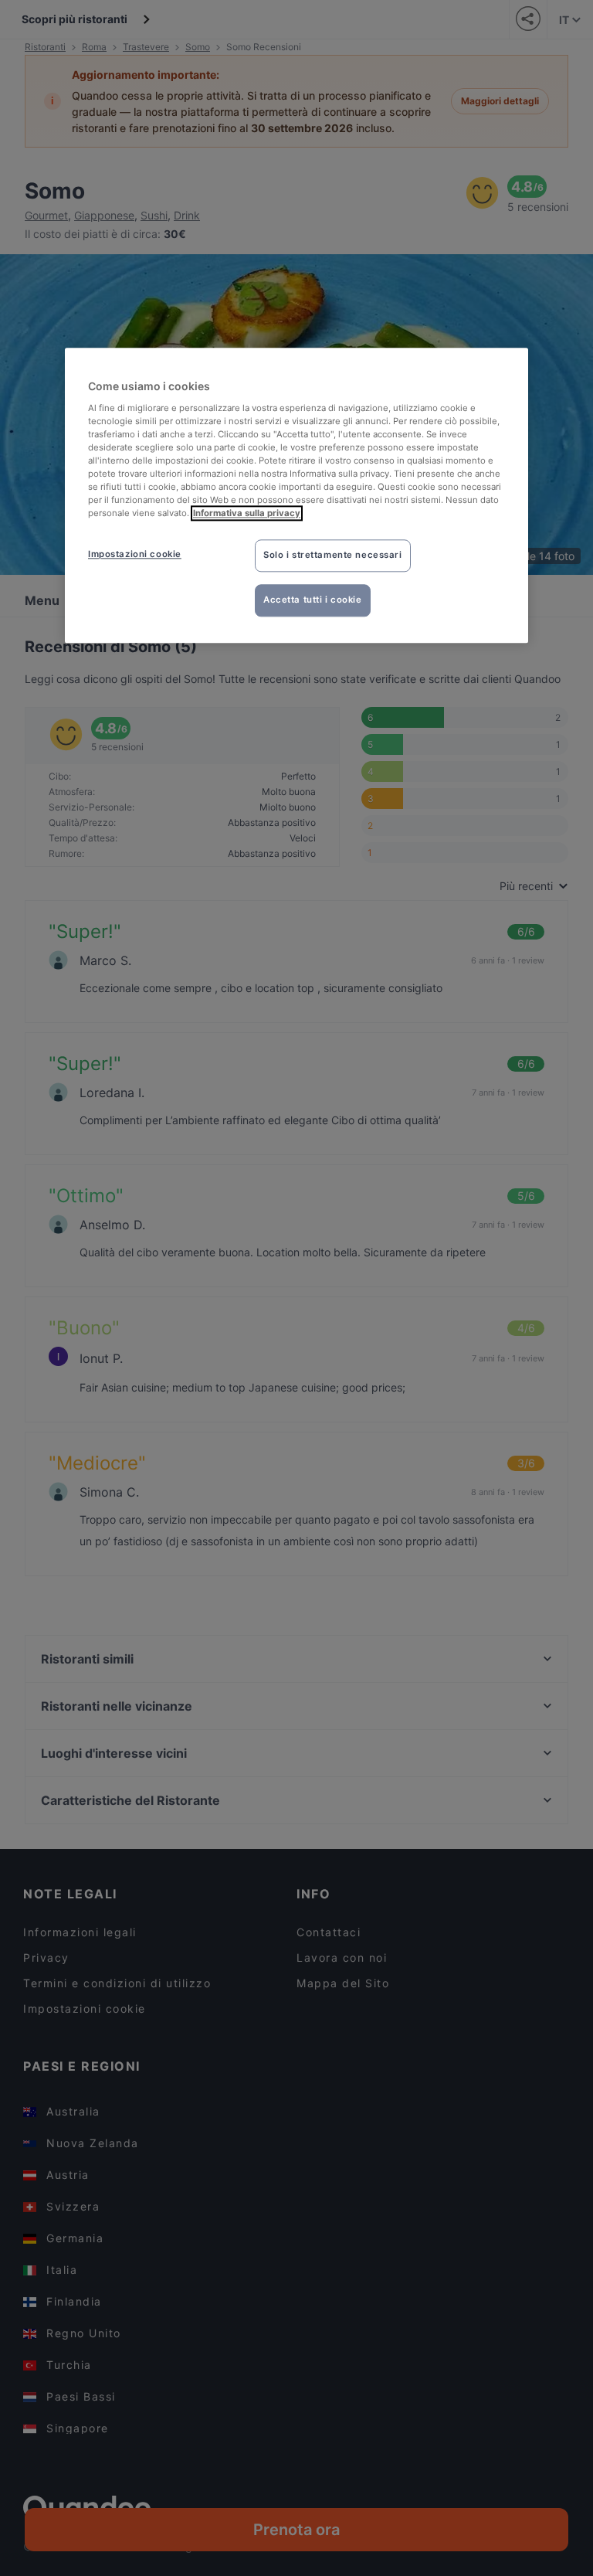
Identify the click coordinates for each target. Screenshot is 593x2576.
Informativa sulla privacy (247, 514)
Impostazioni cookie (135, 555)
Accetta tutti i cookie (313, 600)
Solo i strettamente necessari (333, 556)
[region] (296, 495)
